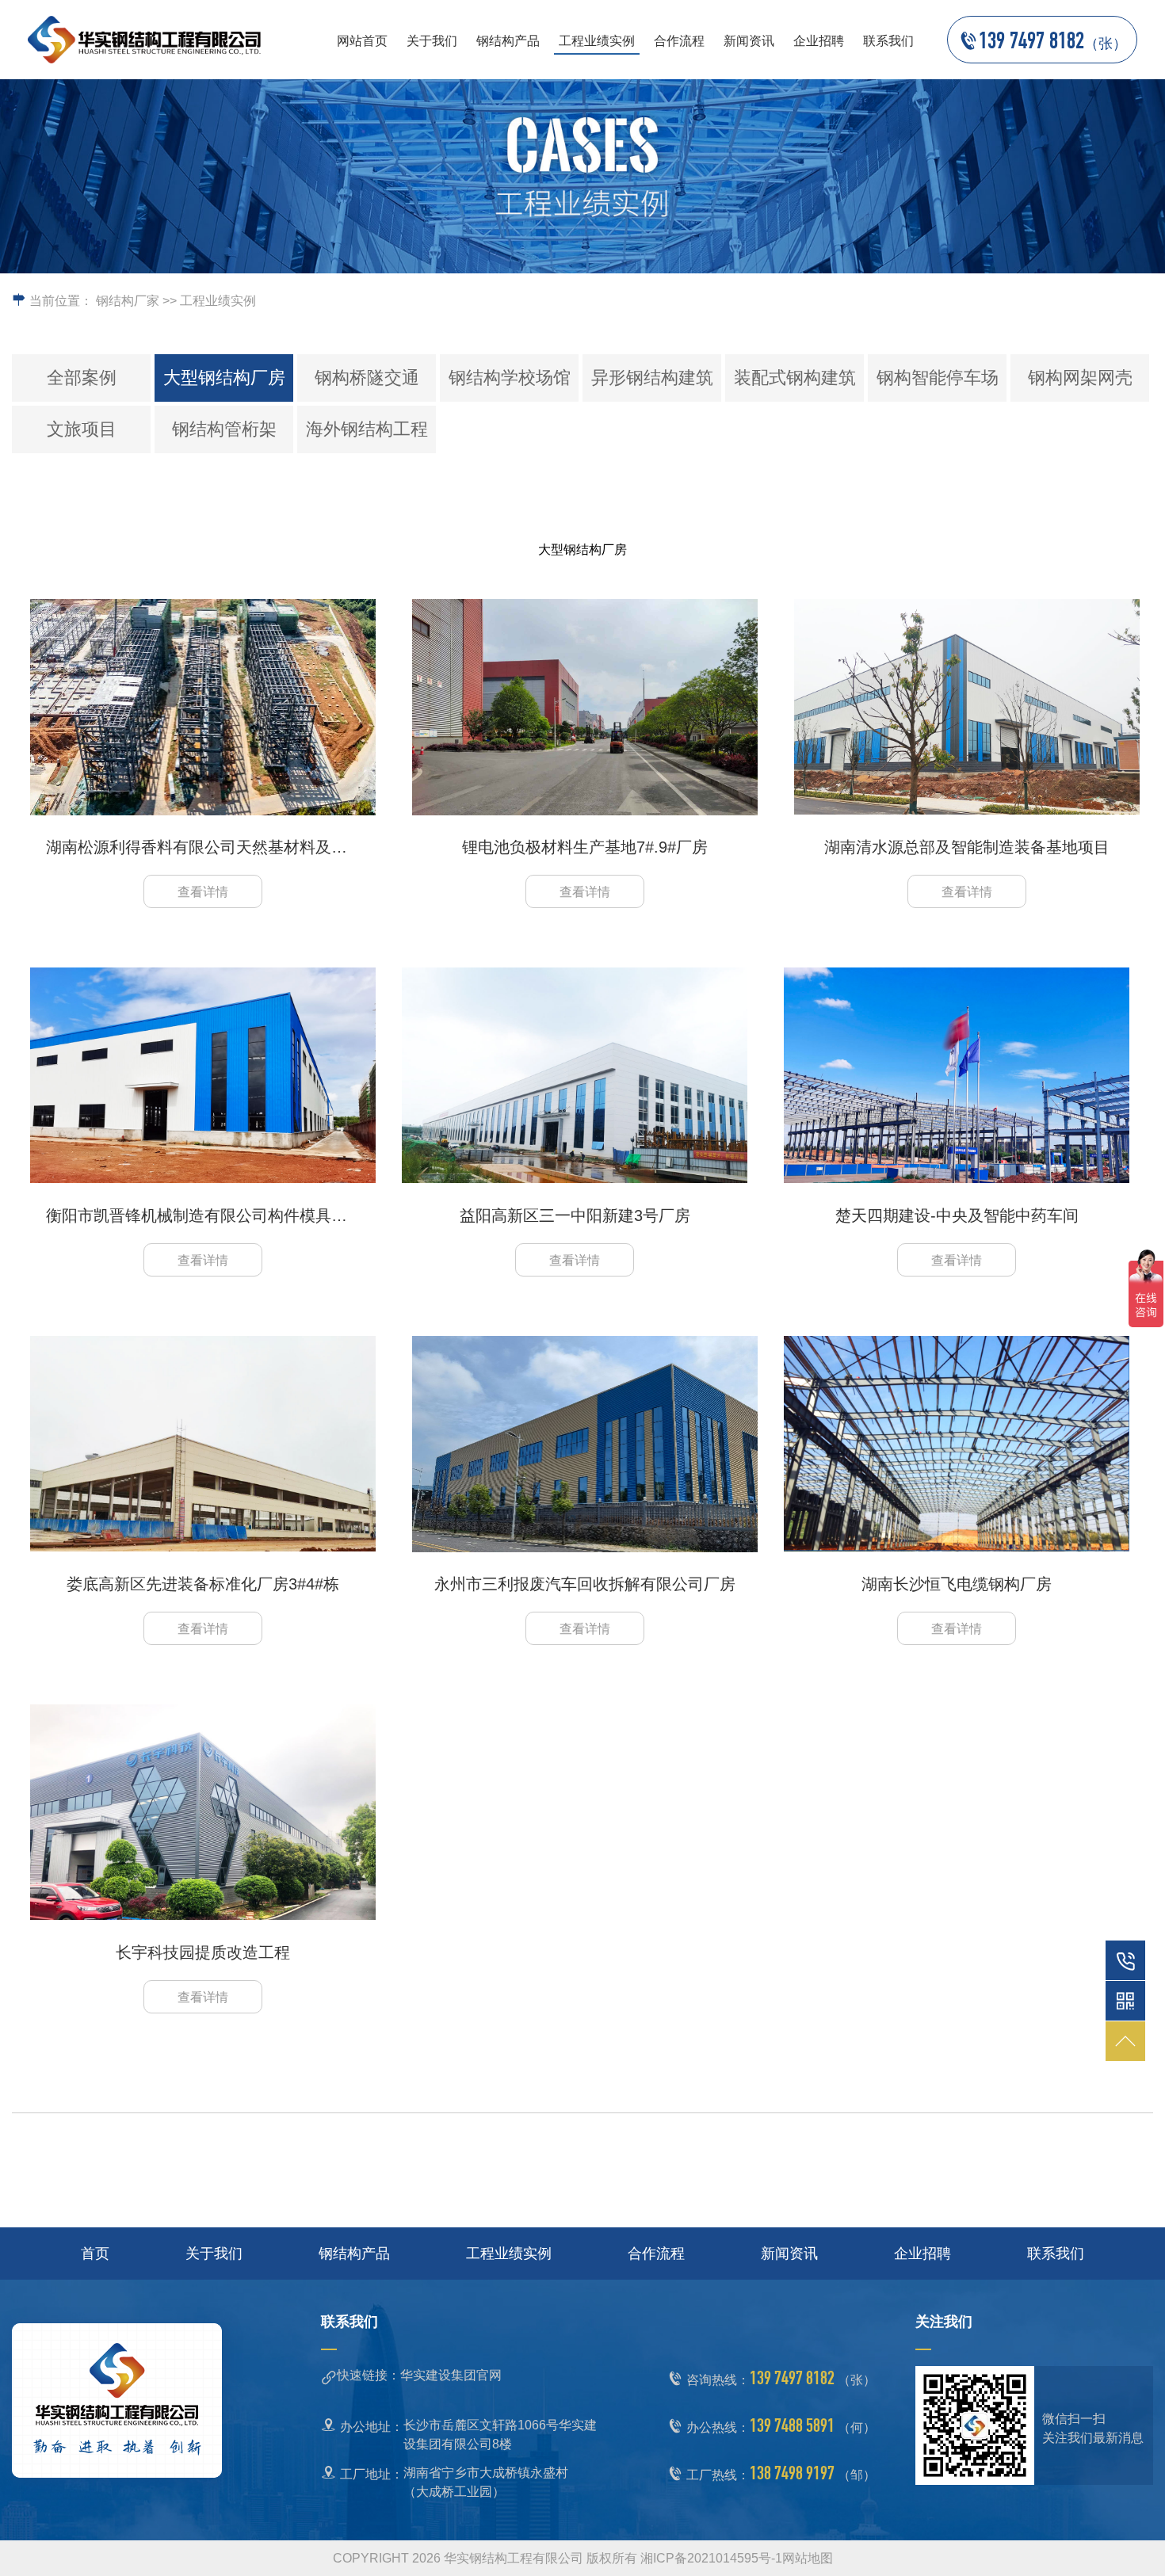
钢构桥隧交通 (367, 378)
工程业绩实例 (597, 41)
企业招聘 (819, 41)
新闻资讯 (749, 41)
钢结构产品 (508, 41)
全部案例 (82, 378)
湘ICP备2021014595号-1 (711, 2558)
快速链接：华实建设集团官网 (419, 2375)
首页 (95, 2254)
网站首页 (362, 41)
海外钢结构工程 (367, 429)
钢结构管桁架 (224, 429)
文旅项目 (82, 429)
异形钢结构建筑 (652, 378)
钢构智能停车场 (938, 378)
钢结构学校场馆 (510, 378)
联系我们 (888, 41)
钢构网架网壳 (1080, 378)
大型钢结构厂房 (224, 378)
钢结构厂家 (128, 301)
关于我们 (432, 41)
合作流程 (679, 41)
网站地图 (808, 2558)
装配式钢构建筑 (795, 378)
